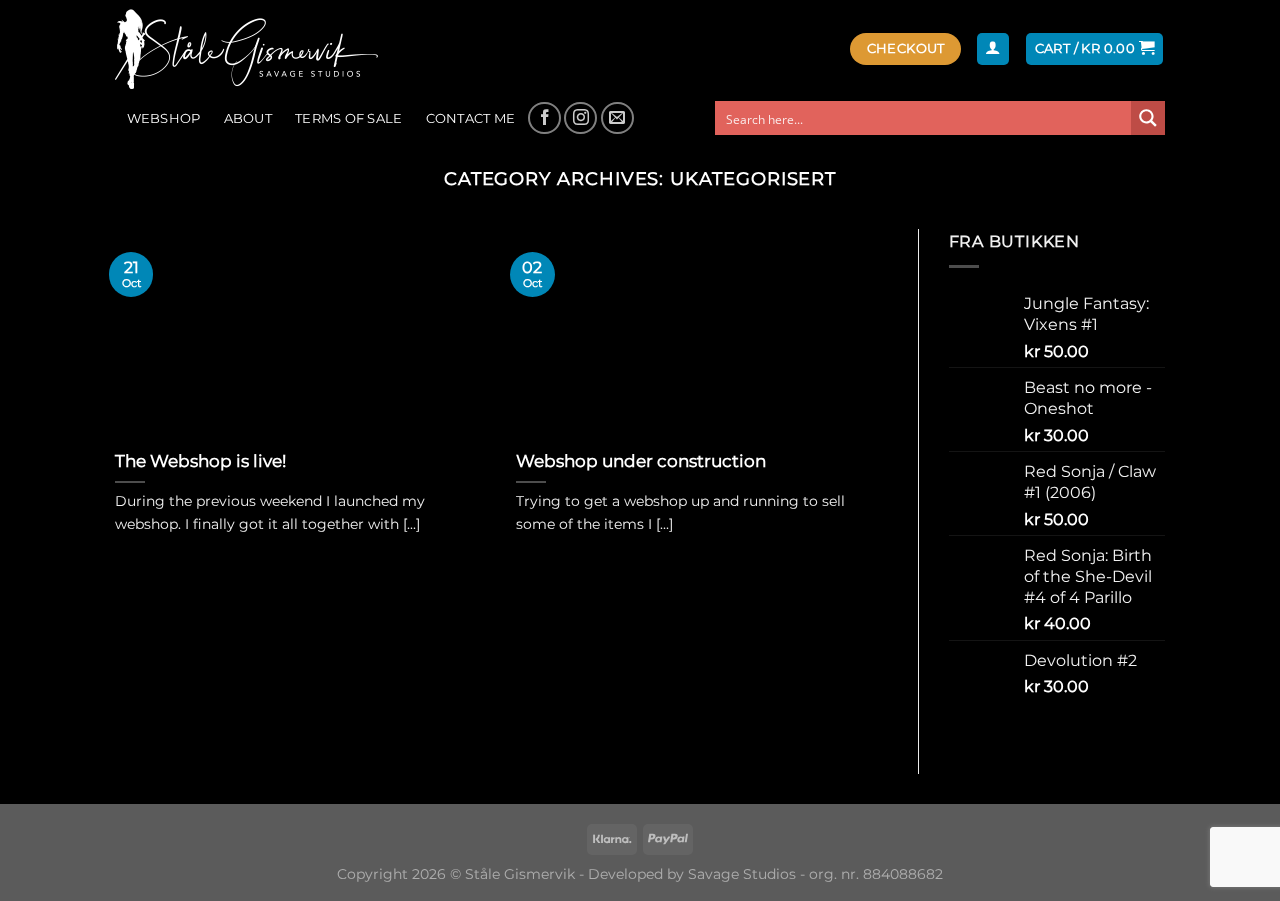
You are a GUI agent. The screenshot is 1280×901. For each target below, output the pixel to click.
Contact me (471, 118)
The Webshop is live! (200, 461)
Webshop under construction (641, 461)
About (248, 118)
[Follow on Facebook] (544, 118)
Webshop (164, 118)
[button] (993, 49)
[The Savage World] (256, 49)
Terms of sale (348, 118)
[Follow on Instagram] (580, 118)
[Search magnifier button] (1148, 118)
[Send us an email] (617, 118)
